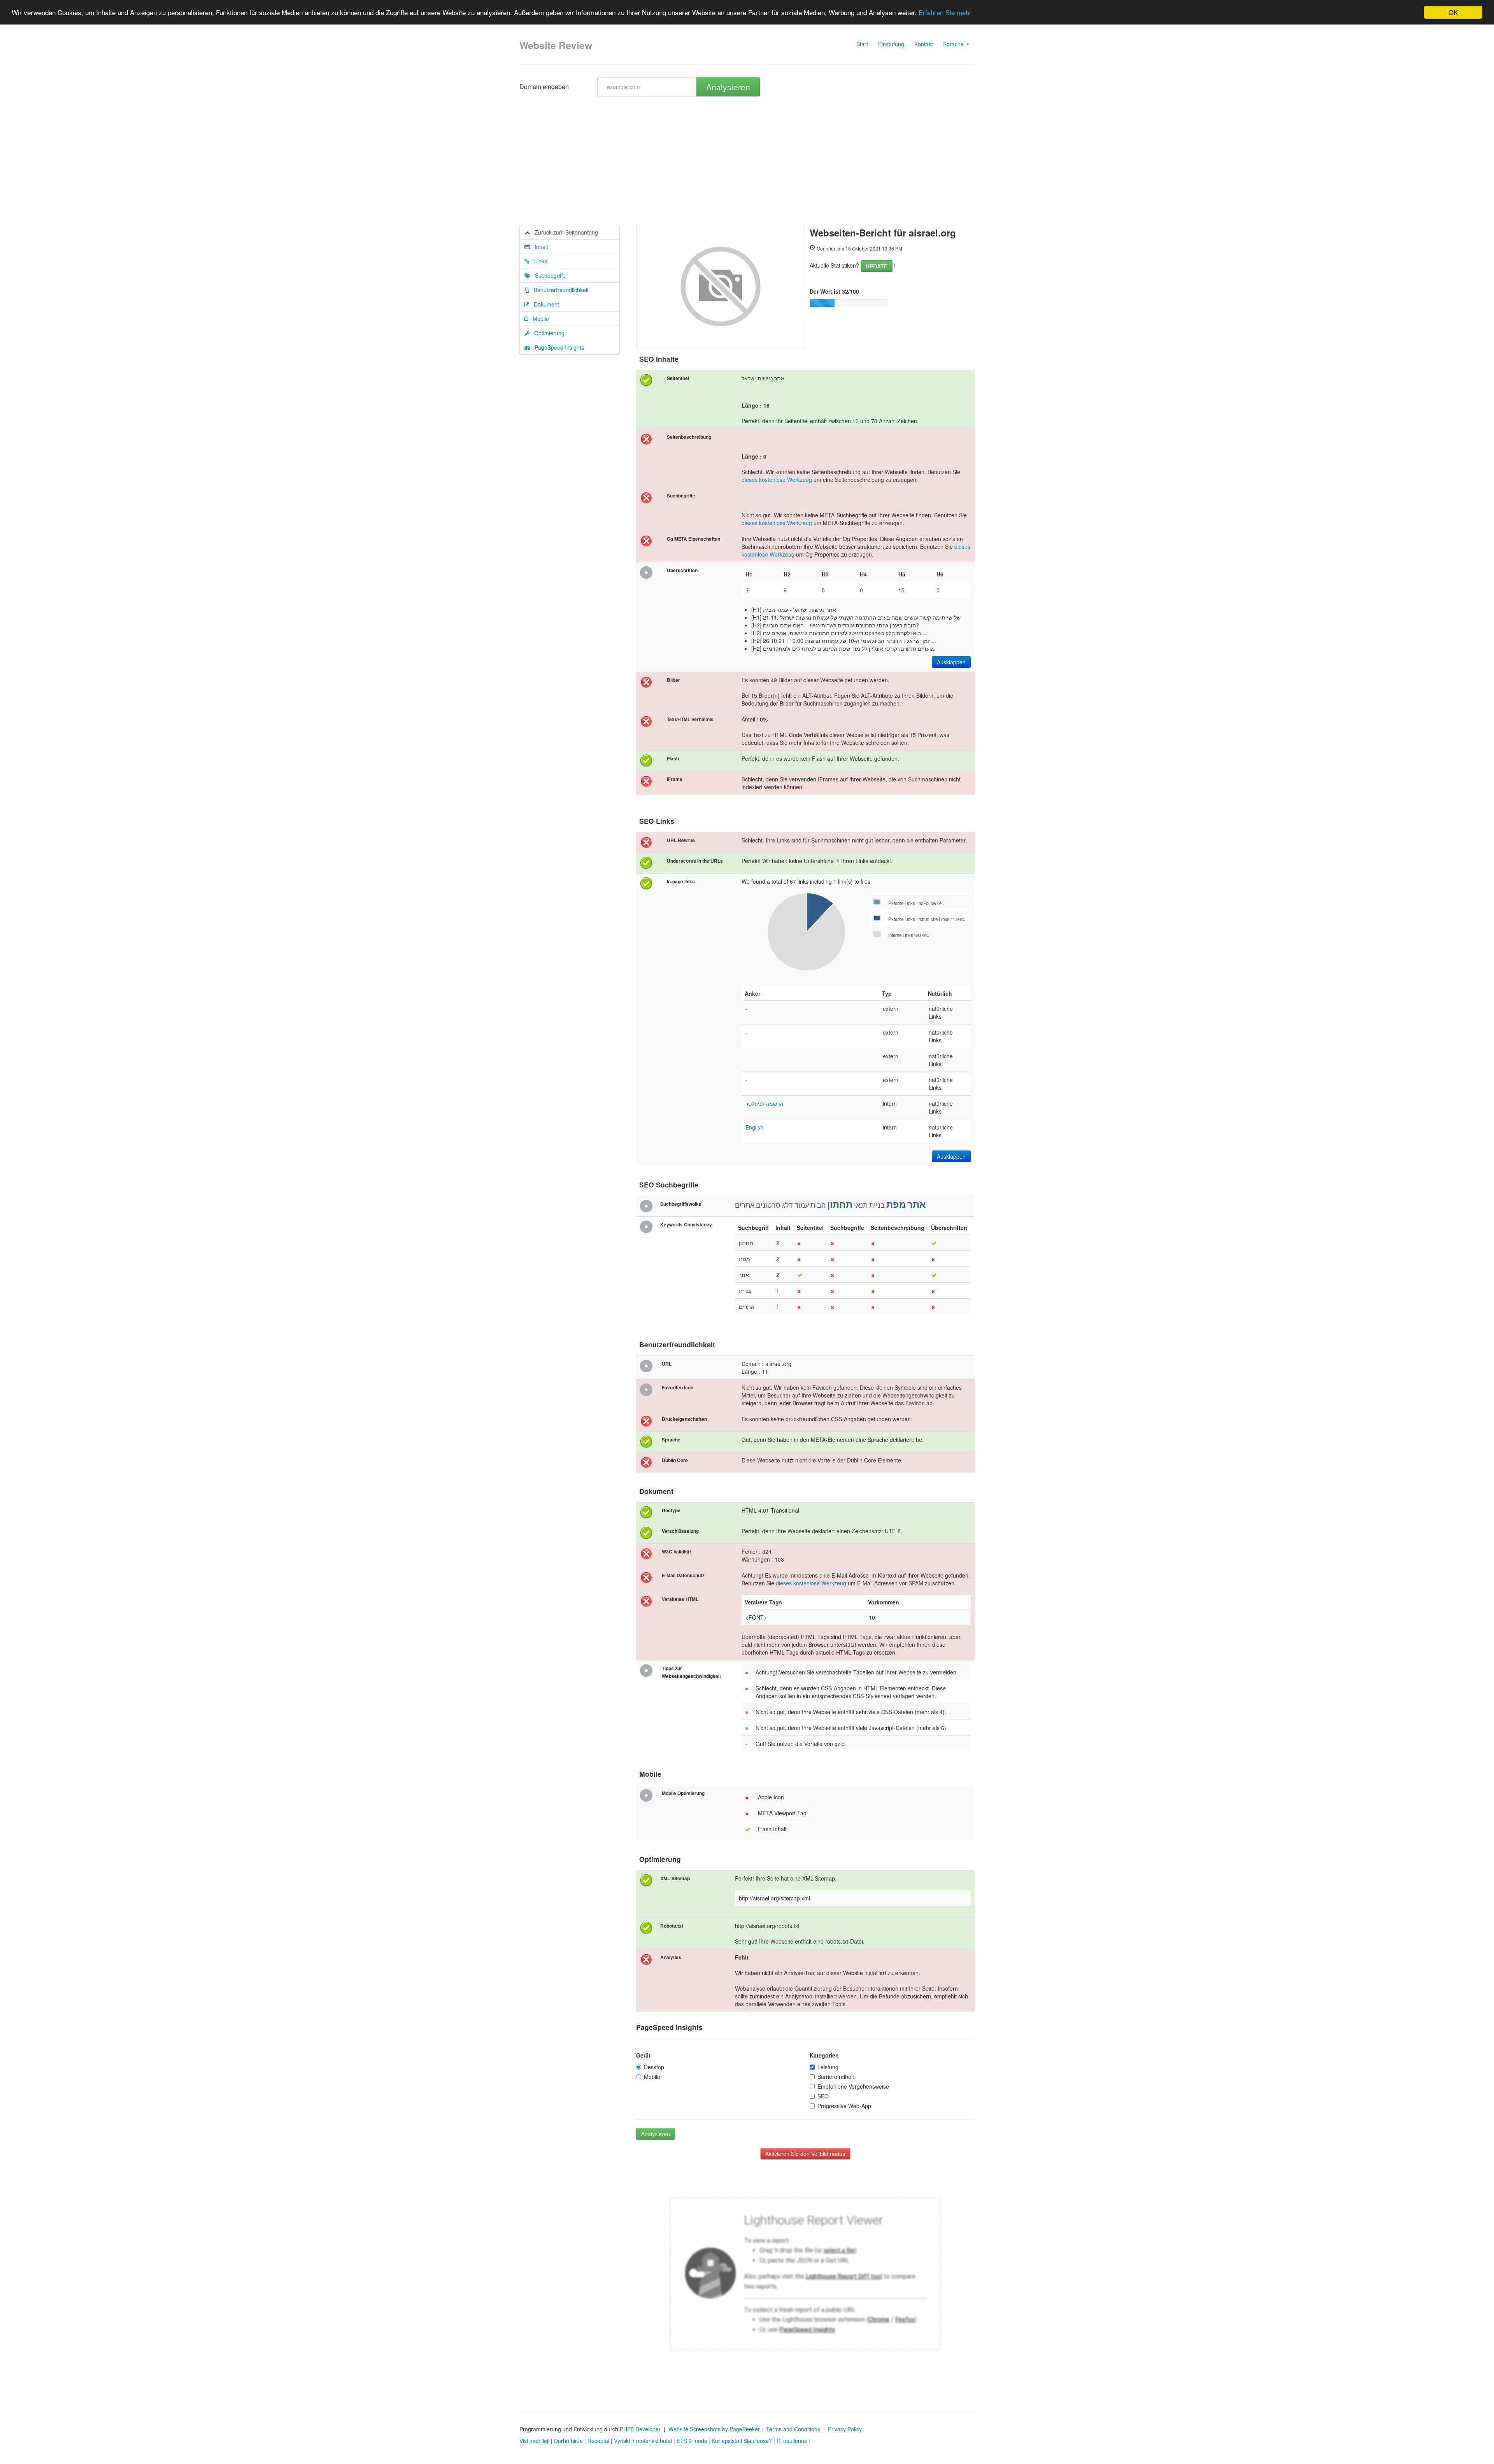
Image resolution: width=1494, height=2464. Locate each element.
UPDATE (877, 266)
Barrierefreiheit (836, 2077)
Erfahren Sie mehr (945, 13)
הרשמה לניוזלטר (764, 1103)
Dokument (544, 304)
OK (1453, 12)
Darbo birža (568, 2441)
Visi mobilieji (534, 2441)
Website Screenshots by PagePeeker (714, 2429)
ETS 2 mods (692, 2441)
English (754, 1127)
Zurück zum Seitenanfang (564, 232)
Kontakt (924, 44)
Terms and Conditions (793, 2429)
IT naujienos (792, 2441)
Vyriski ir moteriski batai (643, 2441)
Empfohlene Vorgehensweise (853, 2086)
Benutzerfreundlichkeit (559, 290)
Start (862, 44)
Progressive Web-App (844, 2106)
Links (538, 261)
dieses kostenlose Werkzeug (777, 480)
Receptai (598, 2441)
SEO (823, 2096)
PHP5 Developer (640, 2429)
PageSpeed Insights (557, 347)
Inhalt (539, 247)
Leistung (828, 2067)
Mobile (538, 319)
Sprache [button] (954, 44)
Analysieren (728, 87)
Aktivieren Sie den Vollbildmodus (805, 2154)
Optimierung (547, 333)
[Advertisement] (747, 166)
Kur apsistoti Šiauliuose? (742, 2441)
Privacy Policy (845, 2429)
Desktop (654, 2067)
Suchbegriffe (548, 275)
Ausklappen (951, 662)
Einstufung (891, 44)
